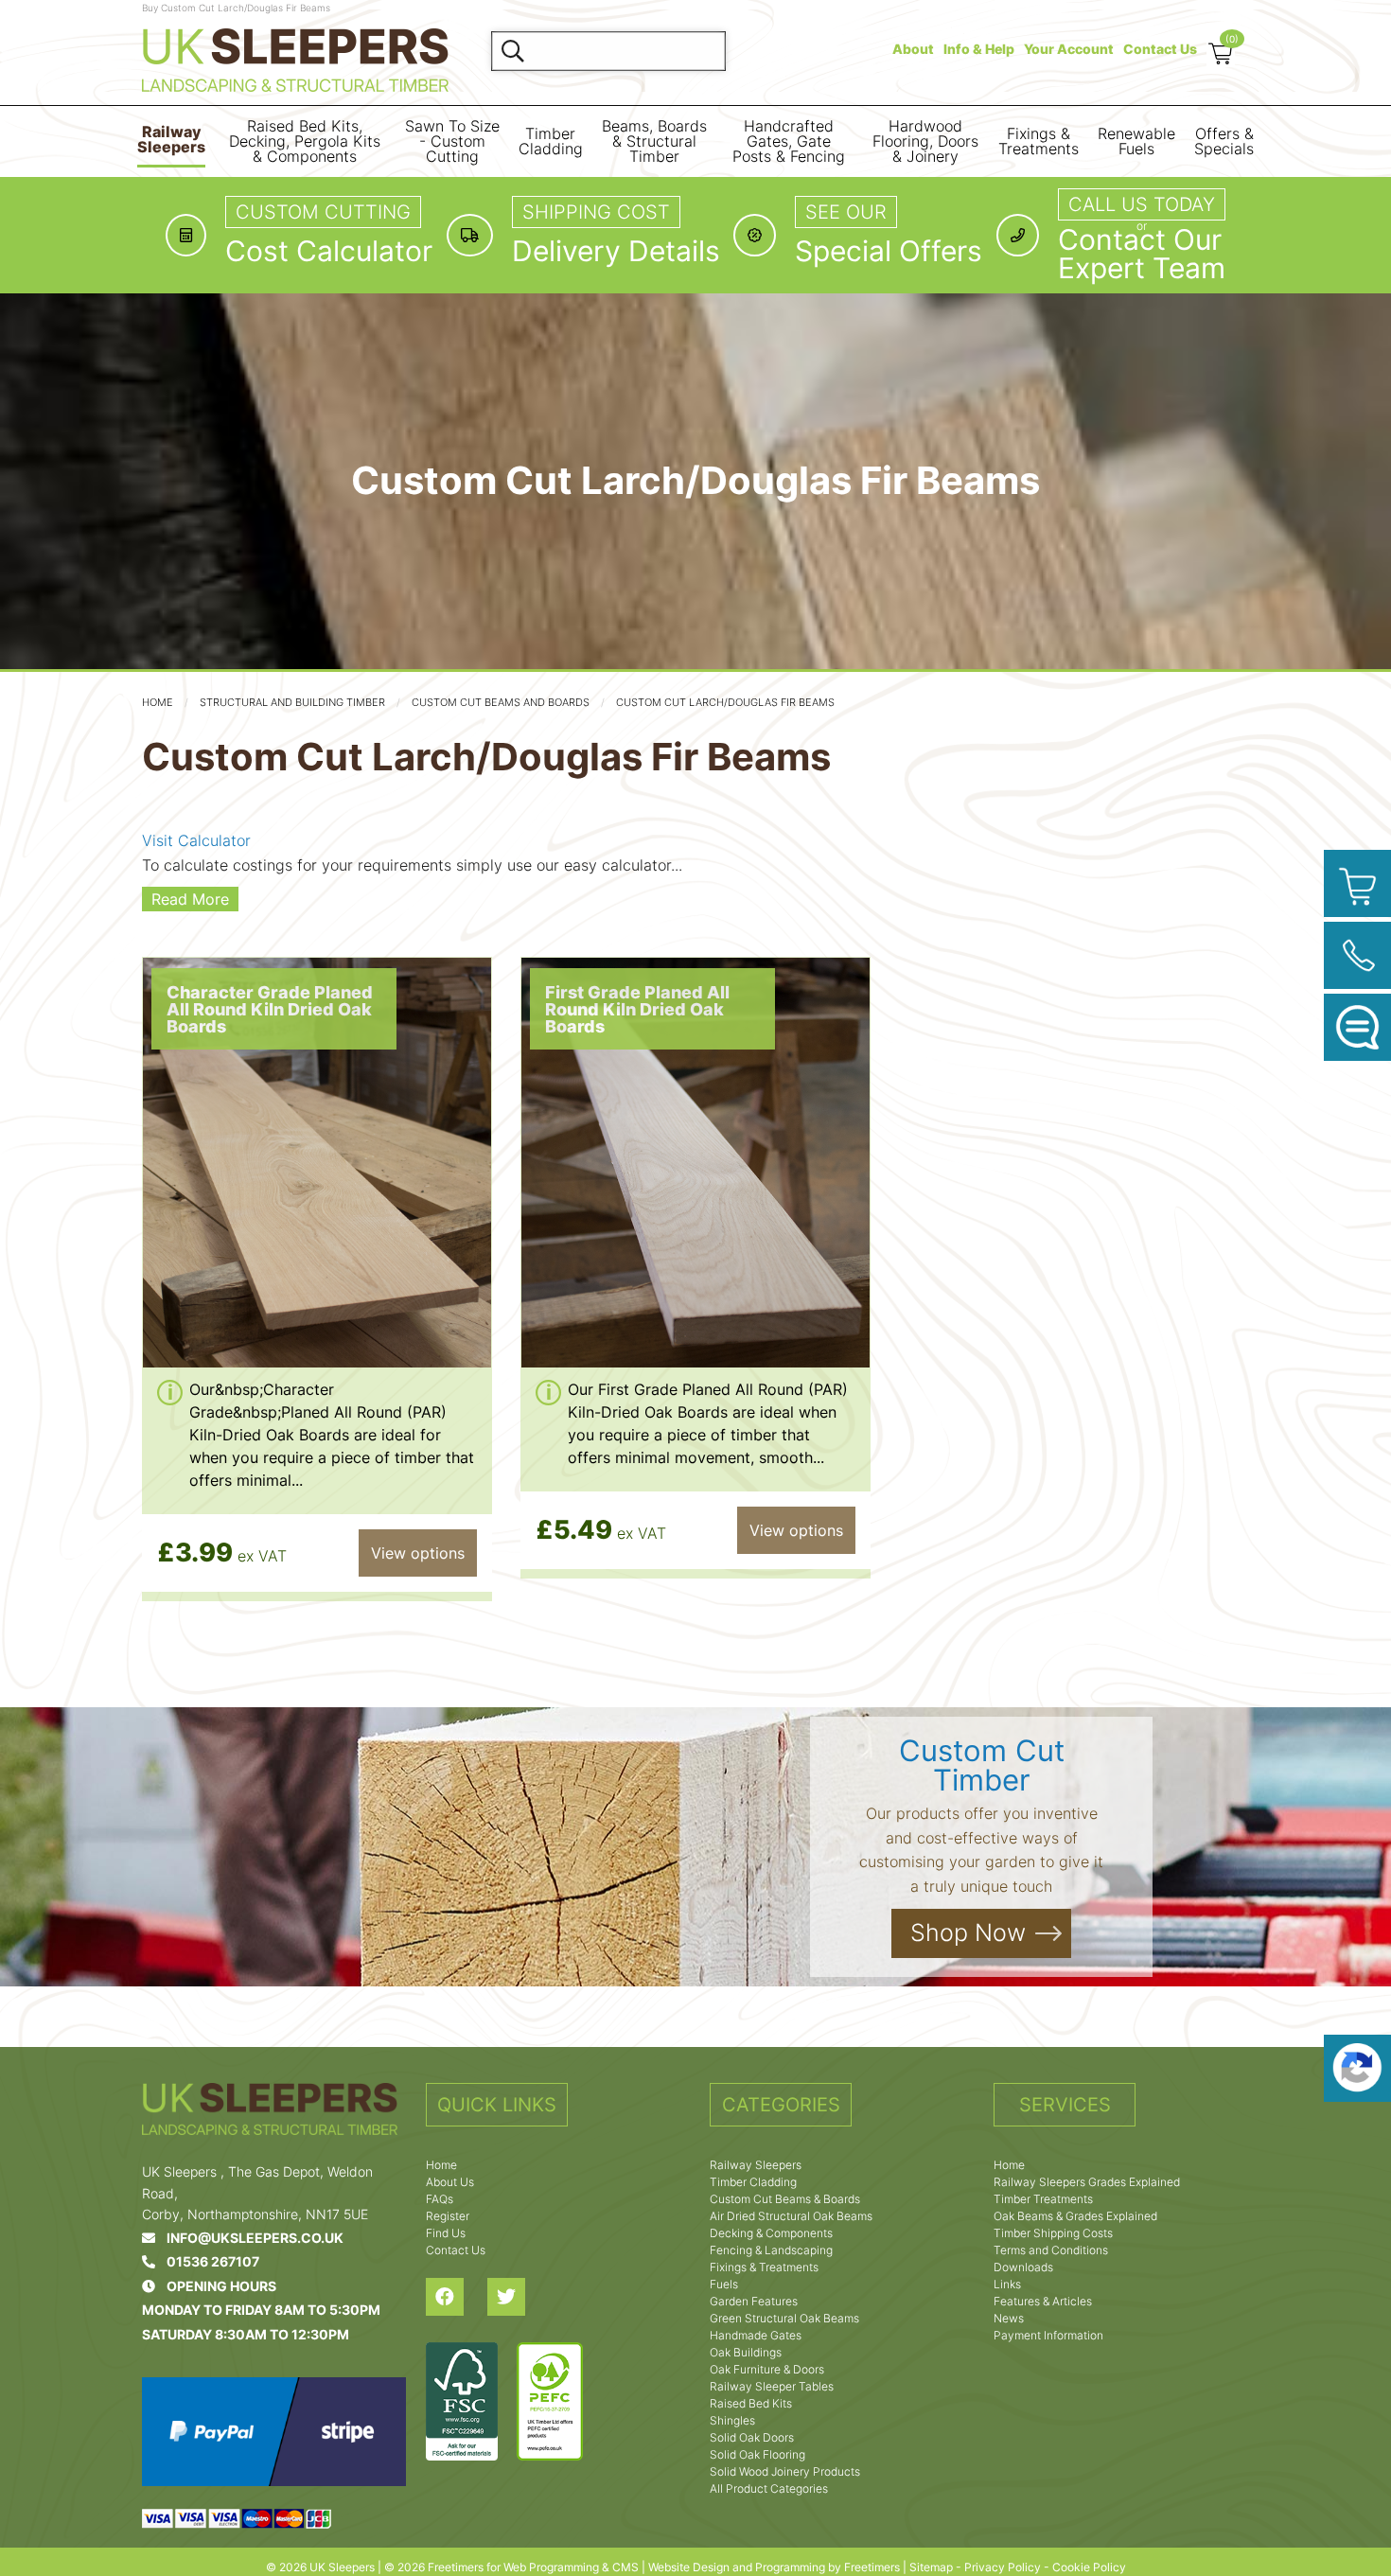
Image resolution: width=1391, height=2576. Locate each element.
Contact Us (1160, 49)
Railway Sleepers (171, 140)
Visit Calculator (196, 840)
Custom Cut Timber (982, 1765)
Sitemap (931, 2567)
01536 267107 (207, 2261)
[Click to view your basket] (1357, 883)
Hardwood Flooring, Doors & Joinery (925, 141)
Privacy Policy (1003, 2567)
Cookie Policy (1089, 2567)
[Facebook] (457, 2297)
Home (158, 702)
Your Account (1069, 49)
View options (418, 1553)
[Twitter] (518, 2297)
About (913, 49)
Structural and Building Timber (292, 702)
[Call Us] (1357, 955)
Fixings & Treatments (1039, 141)
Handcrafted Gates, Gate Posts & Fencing (789, 141)
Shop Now (968, 1933)
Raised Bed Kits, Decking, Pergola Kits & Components (305, 141)
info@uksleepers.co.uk (249, 2238)
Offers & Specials (1224, 141)
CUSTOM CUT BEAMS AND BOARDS (501, 702)
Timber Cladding (551, 141)
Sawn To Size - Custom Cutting (452, 141)
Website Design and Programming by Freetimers (774, 2567)
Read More (190, 899)
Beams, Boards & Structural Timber (654, 141)
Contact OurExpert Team (1142, 254)
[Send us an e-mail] (1357, 1027)
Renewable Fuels (1136, 141)
